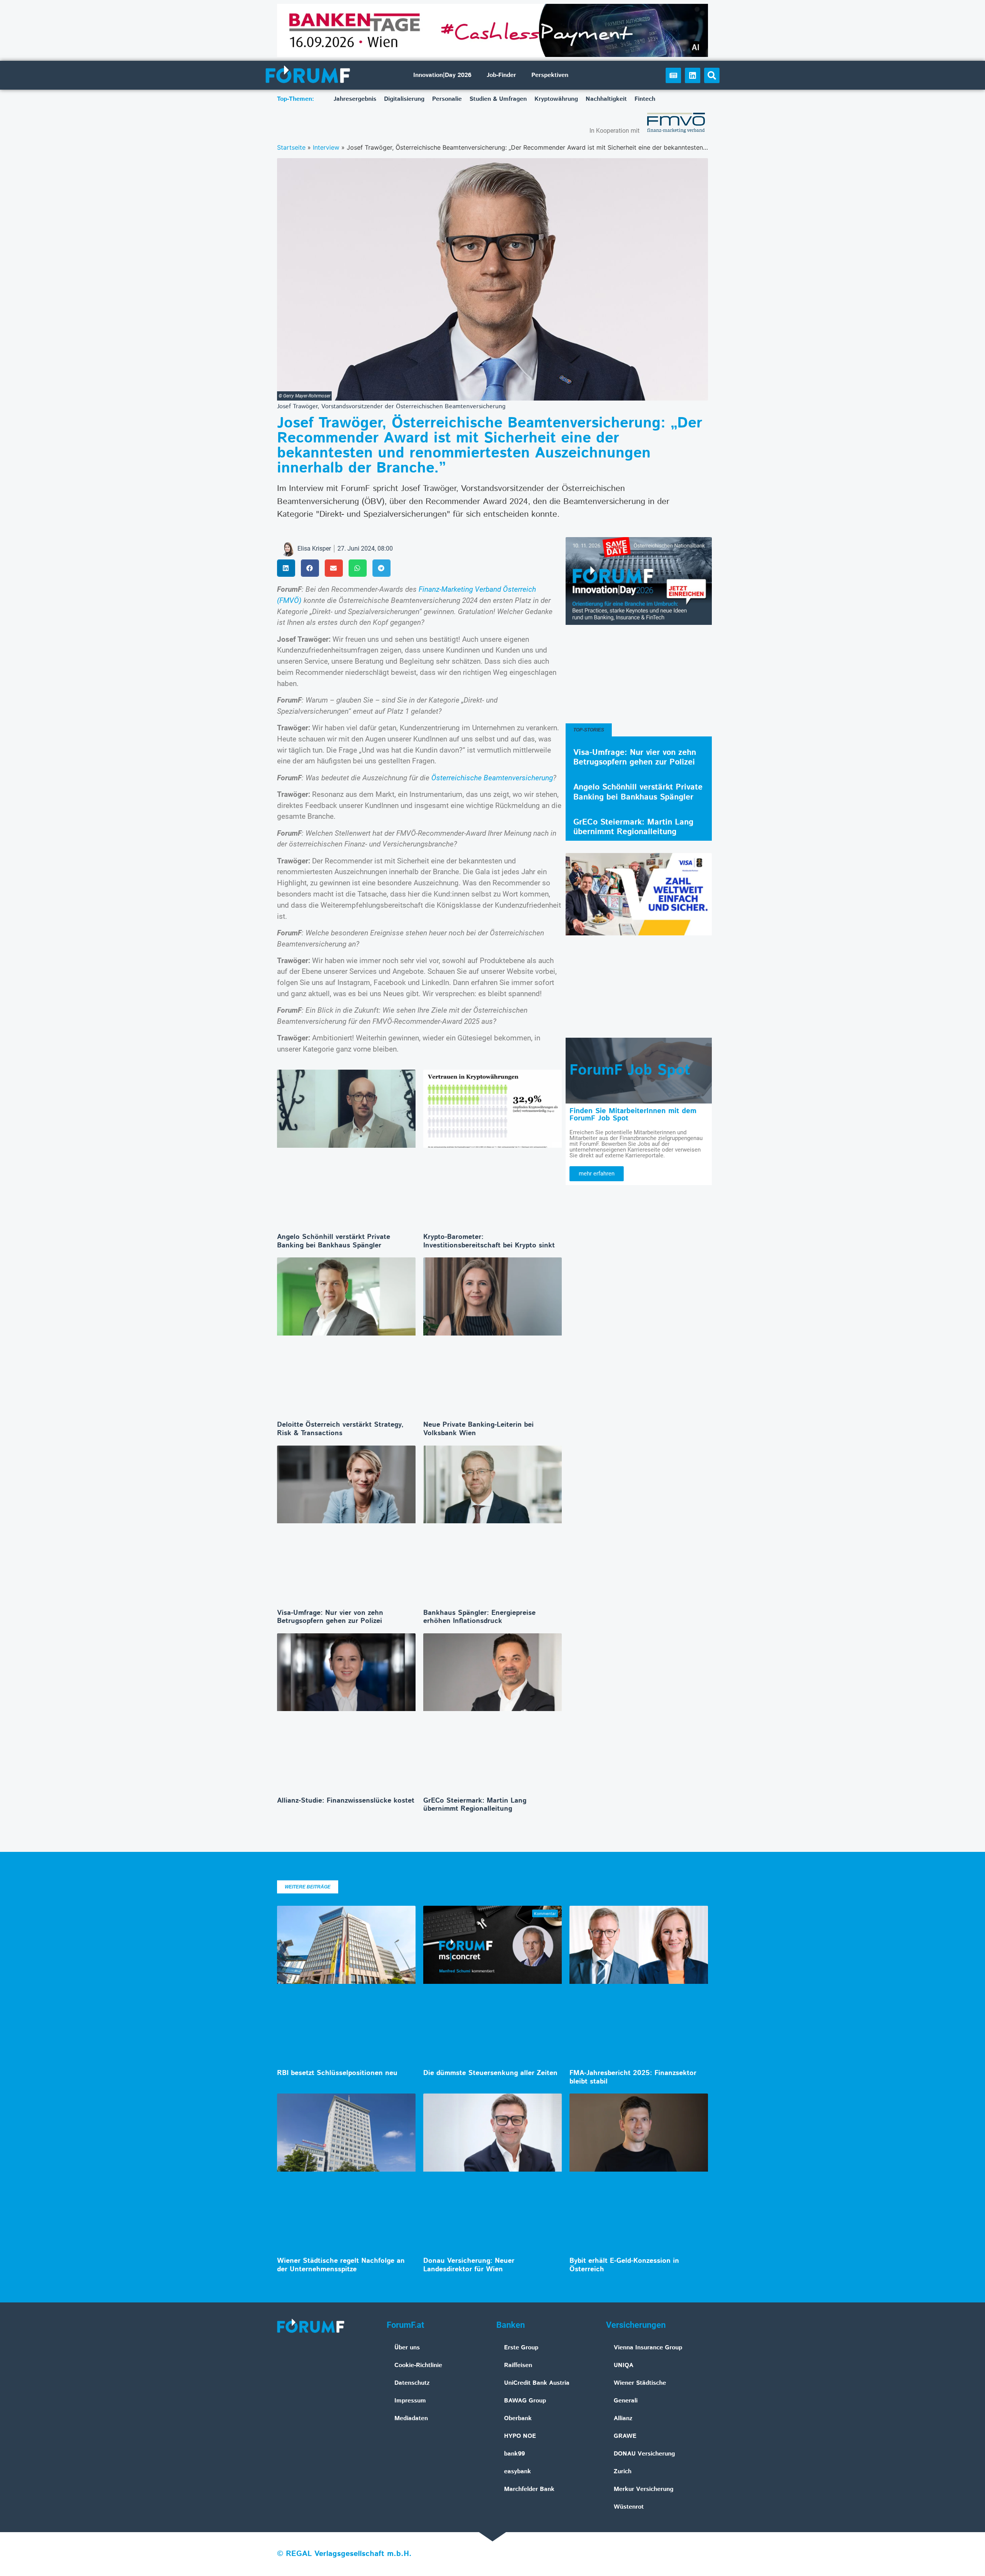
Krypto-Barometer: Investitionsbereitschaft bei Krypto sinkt (489, 1241)
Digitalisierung (404, 99)
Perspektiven (550, 75)
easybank (518, 2472)
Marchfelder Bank (529, 2489)
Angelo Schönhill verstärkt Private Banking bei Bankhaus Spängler (334, 1241)
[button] (712, 75)
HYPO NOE (520, 2436)
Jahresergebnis (355, 99)
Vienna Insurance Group (648, 2348)
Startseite (291, 147)
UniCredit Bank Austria (537, 2383)
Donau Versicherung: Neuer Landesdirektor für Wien (469, 2265)
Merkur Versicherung (644, 2489)
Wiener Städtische (640, 2383)
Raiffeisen (518, 2365)
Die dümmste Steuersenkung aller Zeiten (490, 2073)
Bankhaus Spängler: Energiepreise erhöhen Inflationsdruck (479, 1617)
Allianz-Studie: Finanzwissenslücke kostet (346, 1801)
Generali (626, 2401)
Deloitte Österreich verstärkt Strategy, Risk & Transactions (340, 1429)
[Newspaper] (673, 75)
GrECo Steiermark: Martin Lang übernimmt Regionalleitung (475, 1805)
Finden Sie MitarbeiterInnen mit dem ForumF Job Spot (633, 1115)
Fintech (645, 99)
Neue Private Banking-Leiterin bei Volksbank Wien (478, 1429)
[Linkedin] (693, 75)
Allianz (623, 2418)
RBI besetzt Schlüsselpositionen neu (337, 2073)
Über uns (407, 2348)
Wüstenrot (629, 2507)
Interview (326, 147)
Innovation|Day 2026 (442, 75)
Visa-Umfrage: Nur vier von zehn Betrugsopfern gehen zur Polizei (330, 1617)
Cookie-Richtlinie (418, 2365)
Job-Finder (501, 75)
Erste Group (521, 2348)
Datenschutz (412, 2383)
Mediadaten (411, 2418)
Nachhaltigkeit (606, 99)
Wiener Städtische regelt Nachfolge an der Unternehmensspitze (341, 2265)
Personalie (447, 99)
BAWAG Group (525, 2401)
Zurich (623, 2472)
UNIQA (624, 2365)
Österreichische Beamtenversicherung (492, 778)
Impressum (410, 2401)
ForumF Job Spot (630, 1070)
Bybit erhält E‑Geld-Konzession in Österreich (624, 2265)
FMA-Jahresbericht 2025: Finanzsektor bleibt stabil (633, 2077)
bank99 (514, 2454)
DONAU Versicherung (644, 2454)
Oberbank (518, 2418)
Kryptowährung (556, 99)
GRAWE (625, 2436)
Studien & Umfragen (498, 99)
